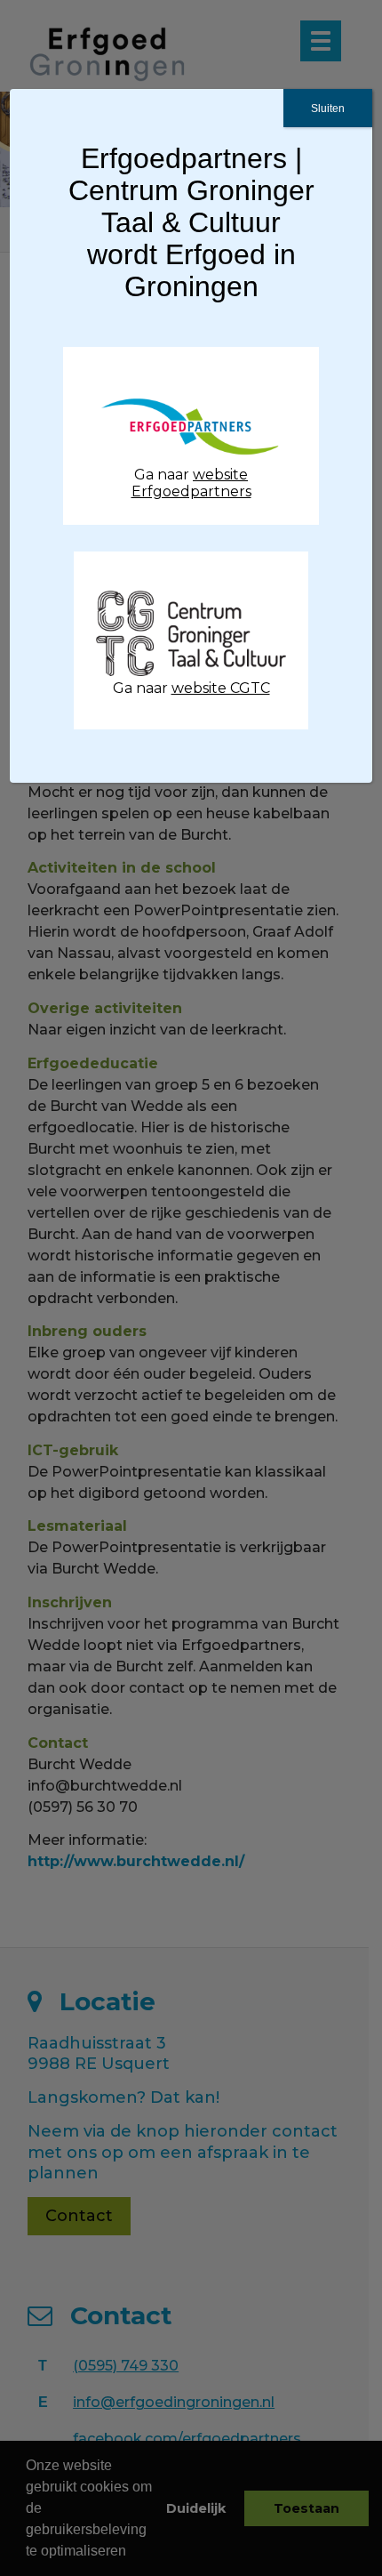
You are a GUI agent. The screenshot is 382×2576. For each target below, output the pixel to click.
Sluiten (328, 109)
